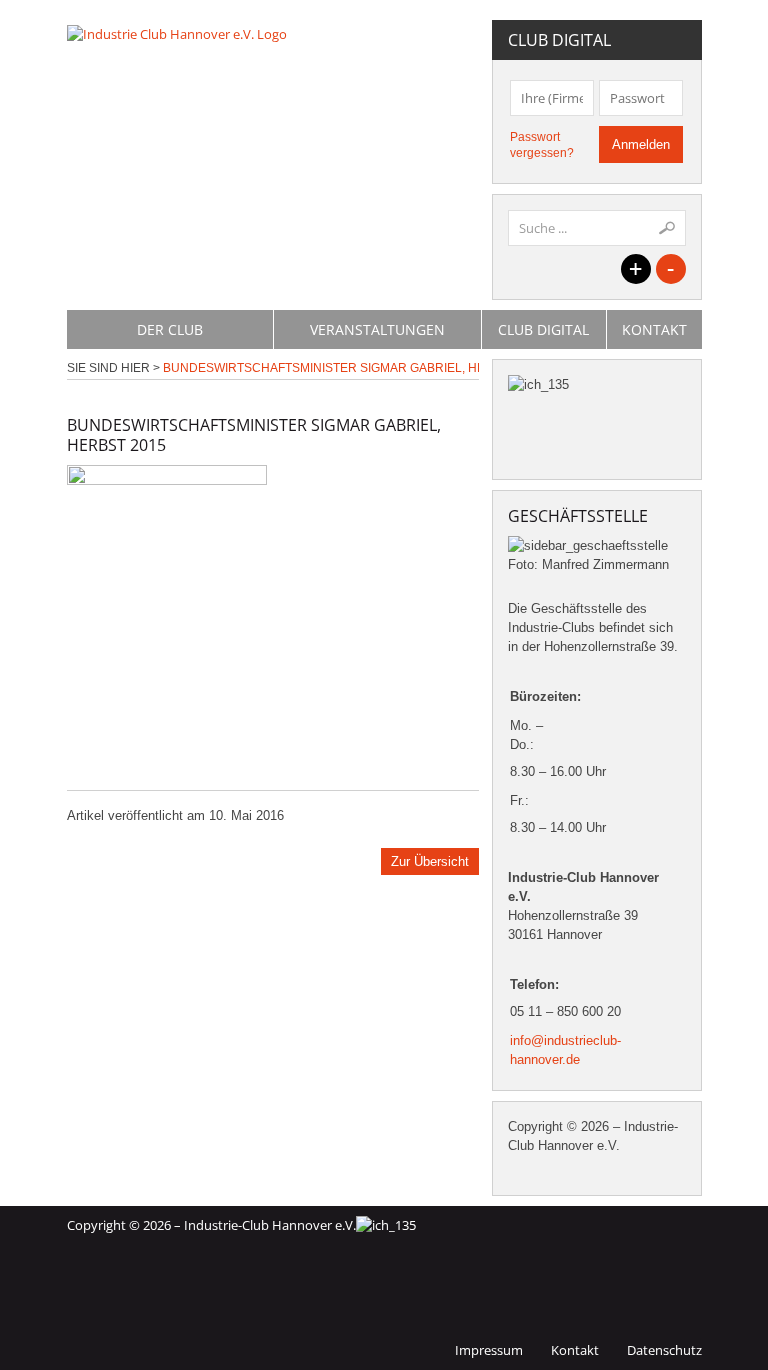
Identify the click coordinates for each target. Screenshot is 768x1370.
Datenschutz (664, 1350)
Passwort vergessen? (542, 145)
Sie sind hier (108, 368)
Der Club (170, 329)
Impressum (489, 1350)
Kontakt (654, 329)
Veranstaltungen (377, 329)
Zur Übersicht (430, 861)
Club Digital (543, 329)
